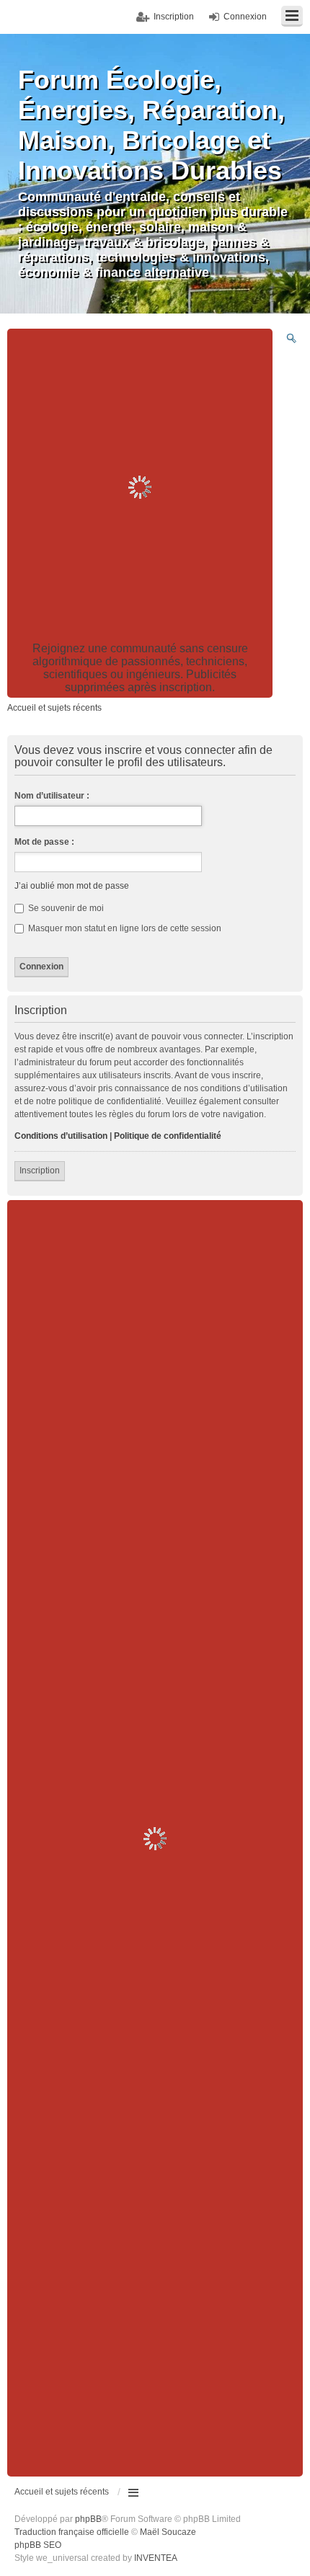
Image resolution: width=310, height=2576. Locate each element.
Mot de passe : (44, 842)
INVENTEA (156, 2558)
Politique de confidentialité (168, 1136)
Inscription (40, 1171)
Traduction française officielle (72, 2532)
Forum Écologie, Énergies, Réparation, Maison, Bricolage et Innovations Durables (151, 125)
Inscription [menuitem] (174, 17)
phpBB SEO (38, 2545)
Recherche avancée (291, 338)
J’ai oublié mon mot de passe (72, 886)
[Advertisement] (155, 487)
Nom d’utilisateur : (52, 796)
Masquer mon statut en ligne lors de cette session (124, 928)
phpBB (88, 2519)
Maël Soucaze (168, 2532)
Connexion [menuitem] (245, 17)
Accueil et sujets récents (62, 2492)
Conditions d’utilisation (61, 1136)
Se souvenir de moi (65, 908)
